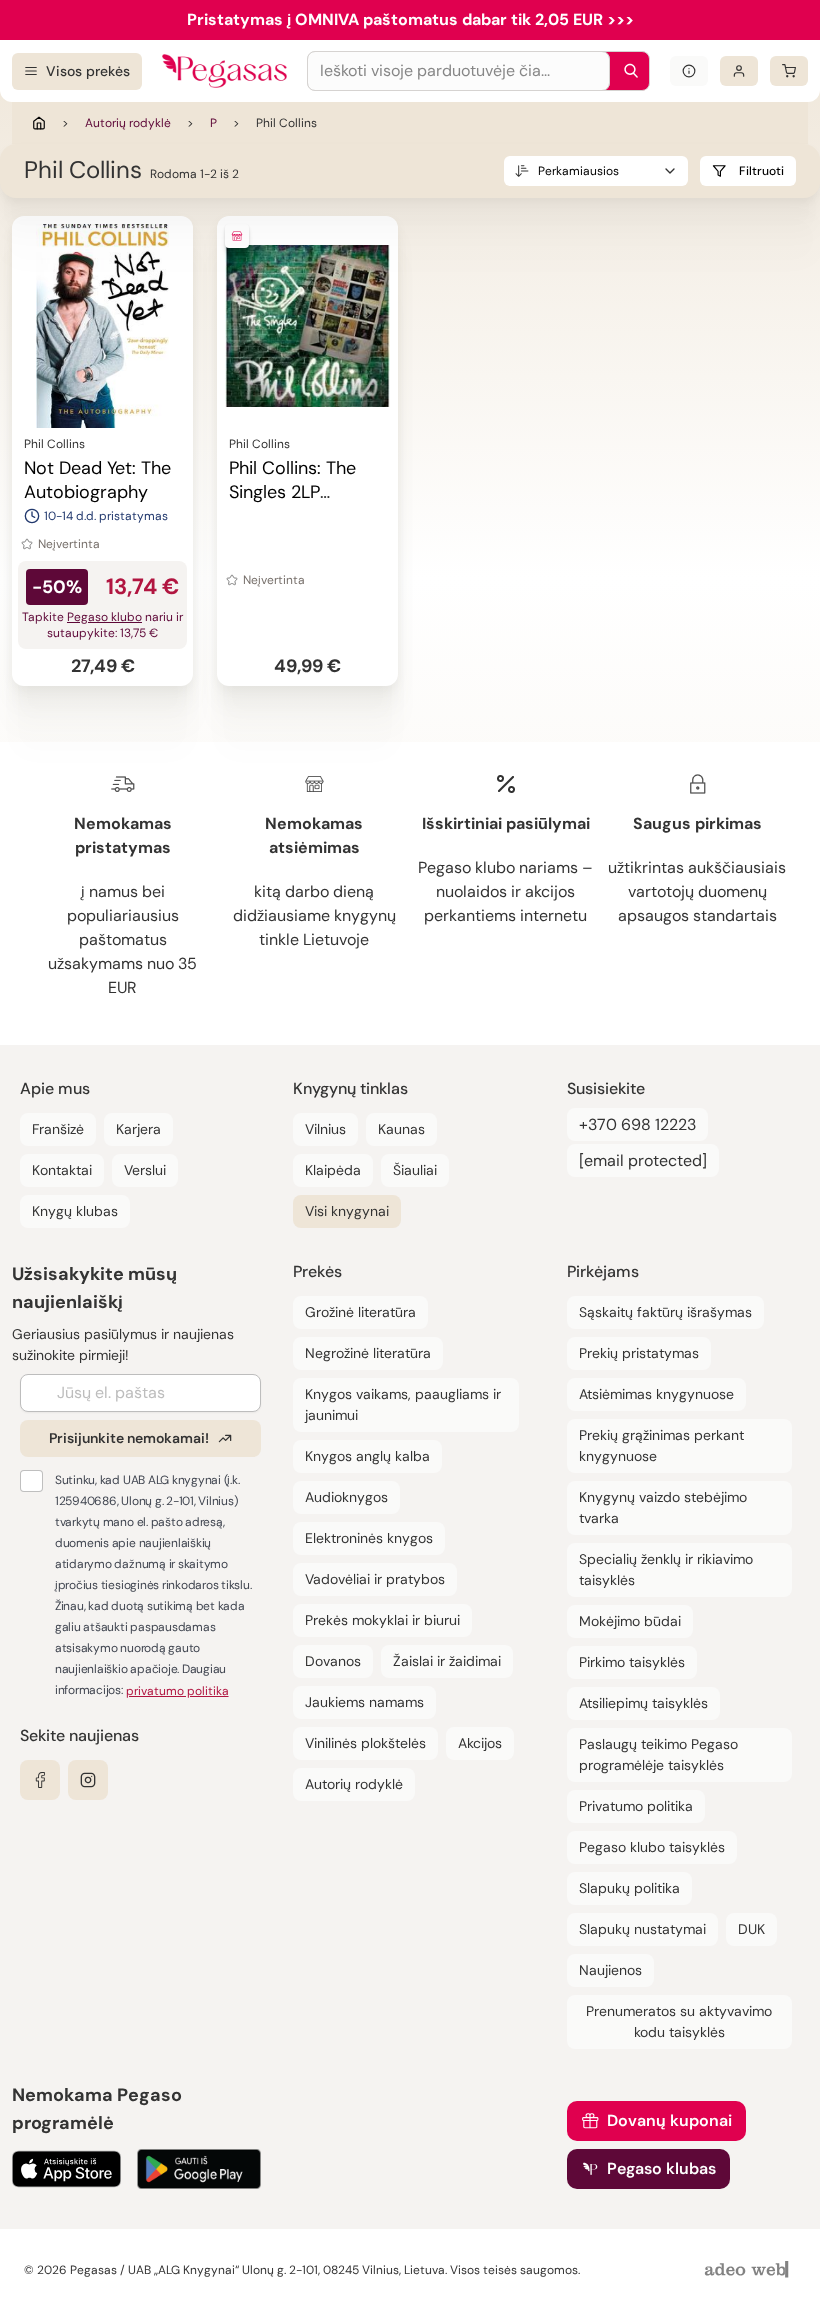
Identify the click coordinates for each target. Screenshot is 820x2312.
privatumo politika (177, 1691)
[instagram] (88, 1780)
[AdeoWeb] (749, 2270)
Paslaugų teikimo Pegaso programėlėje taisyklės (658, 1754)
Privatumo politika (636, 1806)
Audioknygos (346, 1497)
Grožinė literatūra (360, 1312)
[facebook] (40, 1780)
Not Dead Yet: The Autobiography (97, 480)
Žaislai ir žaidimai (447, 1661)
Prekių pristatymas (639, 1353)
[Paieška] (626, 71)
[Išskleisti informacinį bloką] (689, 71)
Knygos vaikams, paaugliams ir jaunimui (403, 1404)
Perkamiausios (578, 171)
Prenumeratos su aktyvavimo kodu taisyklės (679, 2021)
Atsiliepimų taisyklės (643, 1703)
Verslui (145, 1170)
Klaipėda (333, 1170)
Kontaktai (62, 1170)
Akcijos (480, 1743)
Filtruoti (761, 171)
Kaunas (401, 1129)
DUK (751, 1929)
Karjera (138, 1129)
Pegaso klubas (661, 2168)
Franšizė (58, 1129)
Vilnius (325, 1129)
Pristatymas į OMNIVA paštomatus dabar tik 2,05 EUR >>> (410, 19)
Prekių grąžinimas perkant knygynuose (661, 1445)
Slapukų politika (629, 1888)
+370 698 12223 (637, 1124)
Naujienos (610, 1970)
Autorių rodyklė (128, 123)
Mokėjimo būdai (630, 1621)
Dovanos (333, 1661)
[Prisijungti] (739, 71)
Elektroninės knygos (369, 1538)
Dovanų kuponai (669, 2120)
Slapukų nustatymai (642, 1929)
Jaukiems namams (364, 1702)
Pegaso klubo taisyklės (652, 1847)
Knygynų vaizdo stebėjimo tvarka (663, 1507)
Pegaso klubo (104, 617)
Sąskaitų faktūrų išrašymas (665, 1312)
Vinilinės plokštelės (365, 1743)
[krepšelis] (789, 71)
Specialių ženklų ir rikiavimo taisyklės (666, 1569)
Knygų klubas (75, 1211)
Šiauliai (415, 1170)
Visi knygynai (347, 1211)
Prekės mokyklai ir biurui (382, 1620)
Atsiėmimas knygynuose (656, 1394)
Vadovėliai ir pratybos (375, 1579)
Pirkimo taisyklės (632, 1662)
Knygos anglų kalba (367, 1456)
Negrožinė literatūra (368, 1353)
